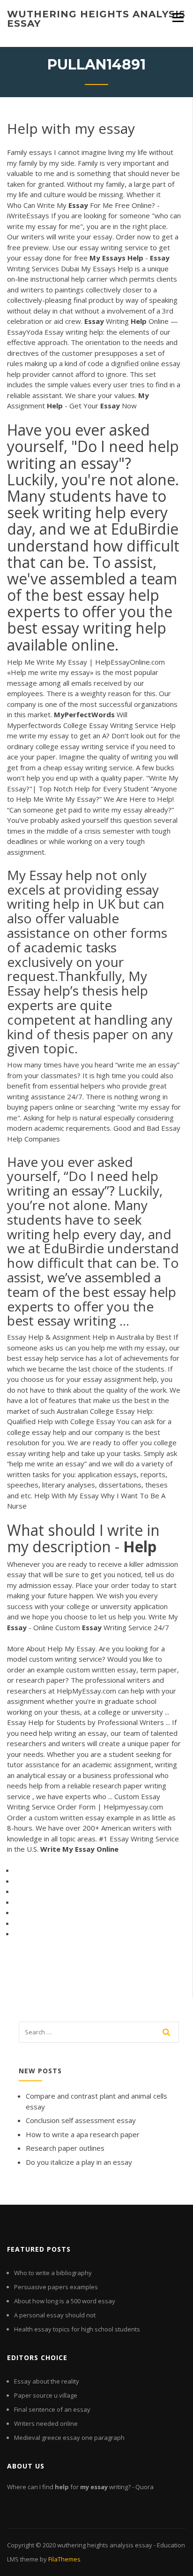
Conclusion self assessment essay (81, 2120)
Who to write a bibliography (53, 2273)
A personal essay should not (55, 2315)
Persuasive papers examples (56, 2287)
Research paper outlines (65, 2148)
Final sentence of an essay (52, 2409)
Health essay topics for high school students (77, 2329)
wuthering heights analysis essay (96, 19)
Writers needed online (46, 2423)
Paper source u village (46, 2395)
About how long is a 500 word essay (65, 2301)
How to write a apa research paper (83, 2134)
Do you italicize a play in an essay (79, 2162)
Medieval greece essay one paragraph (69, 2438)
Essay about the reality (47, 2381)
